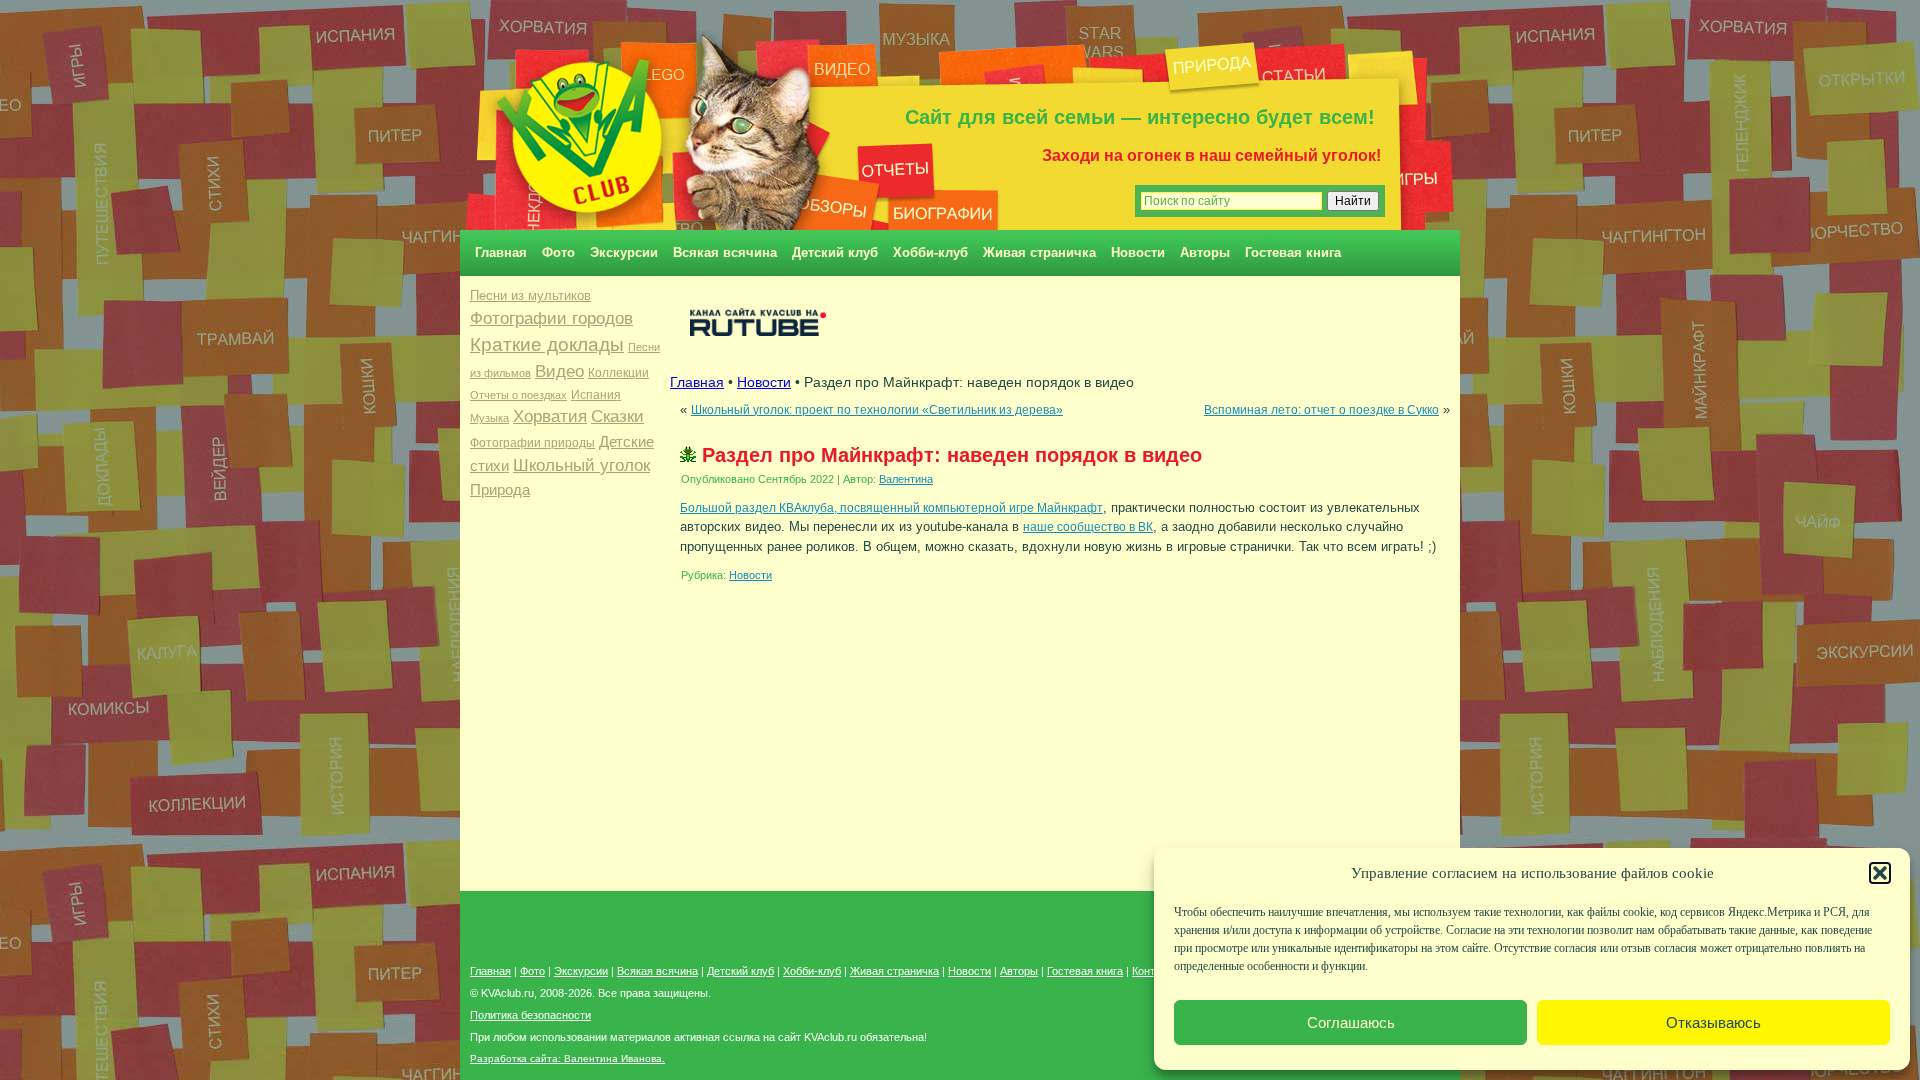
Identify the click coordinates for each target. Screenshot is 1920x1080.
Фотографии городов (551, 318)
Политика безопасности (530, 1015)
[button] (1880, 873)
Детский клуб (835, 252)
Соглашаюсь (1351, 1022)
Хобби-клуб (930, 252)
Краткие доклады (547, 344)
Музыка (489, 418)
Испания (596, 395)
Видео (559, 371)
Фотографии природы (532, 443)
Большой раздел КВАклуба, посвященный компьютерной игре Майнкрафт (891, 507)
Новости (1138, 252)
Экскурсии (624, 252)
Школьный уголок (581, 465)
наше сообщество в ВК (1088, 526)
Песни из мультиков (530, 295)
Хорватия (550, 416)
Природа (500, 490)
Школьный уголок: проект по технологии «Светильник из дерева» (877, 409)
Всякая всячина (725, 252)
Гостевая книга (1293, 252)
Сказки (617, 416)
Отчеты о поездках (518, 395)
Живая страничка (1039, 252)
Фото (558, 252)
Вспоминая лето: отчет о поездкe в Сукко (1321, 409)
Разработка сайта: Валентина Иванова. (567, 1058)
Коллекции (618, 373)
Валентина (906, 479)
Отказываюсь (1713, 1022)
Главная (501, 252)
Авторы (1205, 252)
